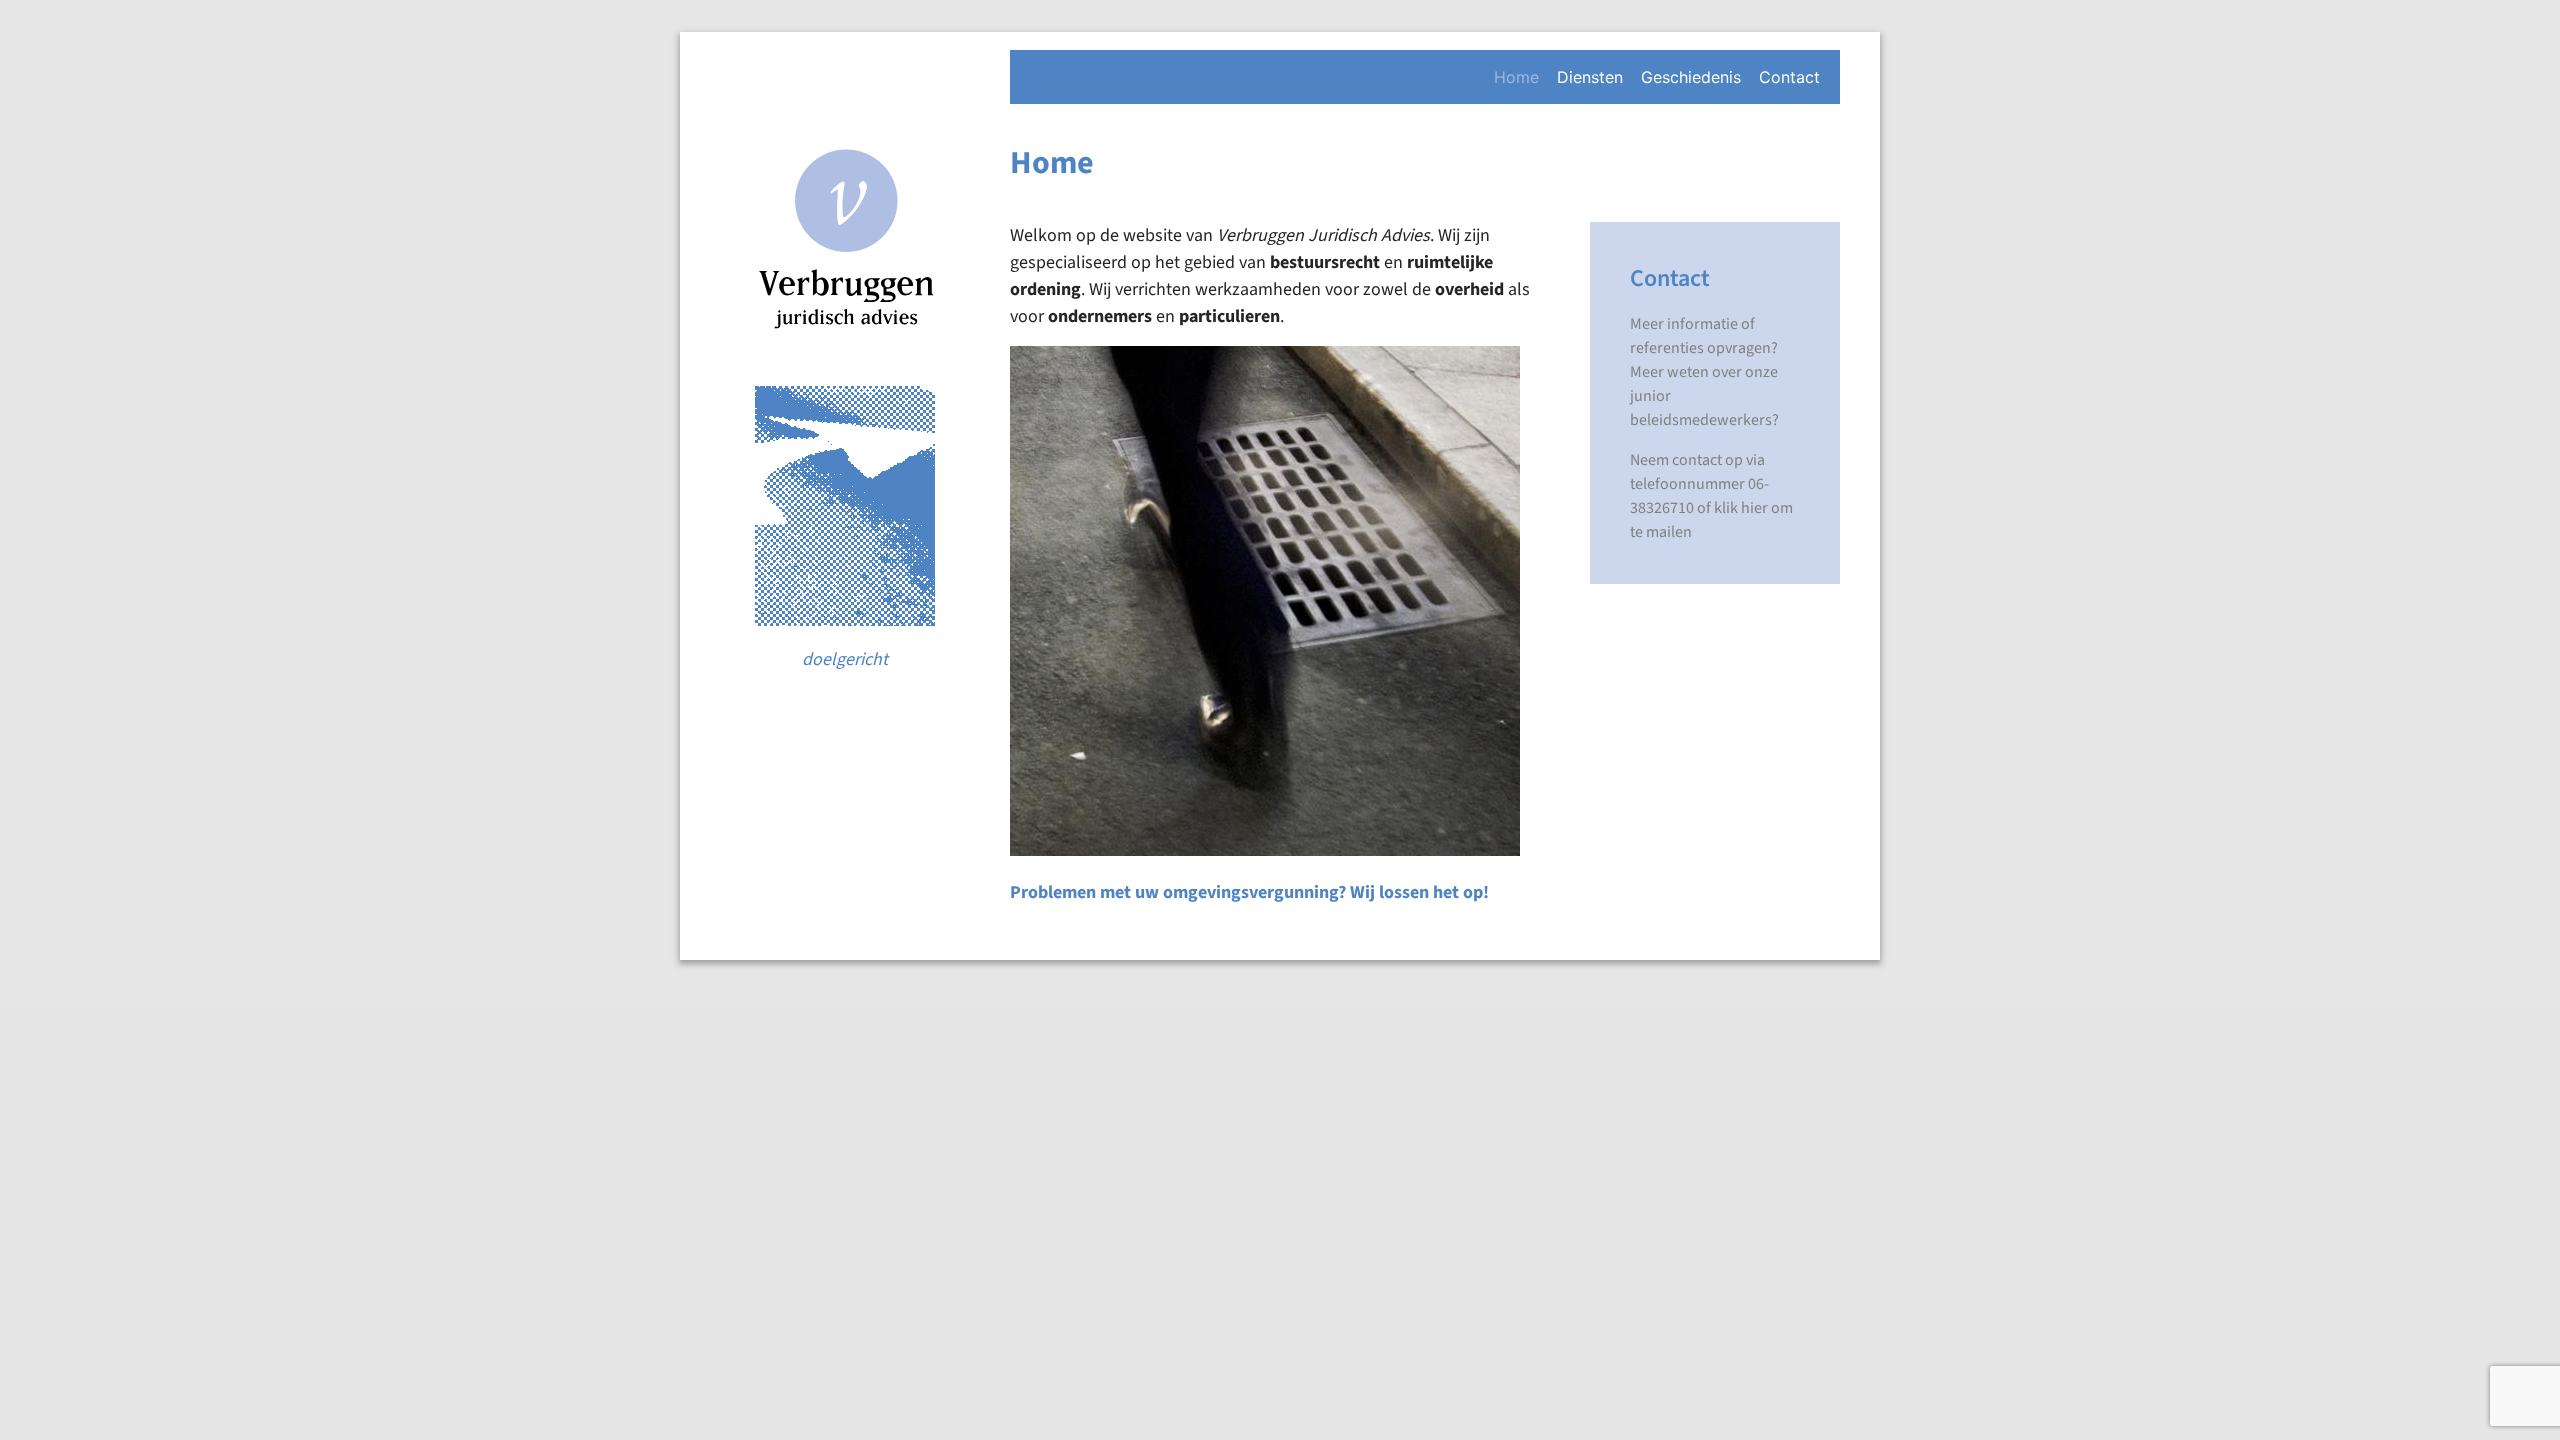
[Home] (845, 252)
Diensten (1590, 77)
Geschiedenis (1691, 77)
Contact (1789, 77)
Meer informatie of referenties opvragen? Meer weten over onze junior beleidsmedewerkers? (1704, 372)
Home (1516, 77)
